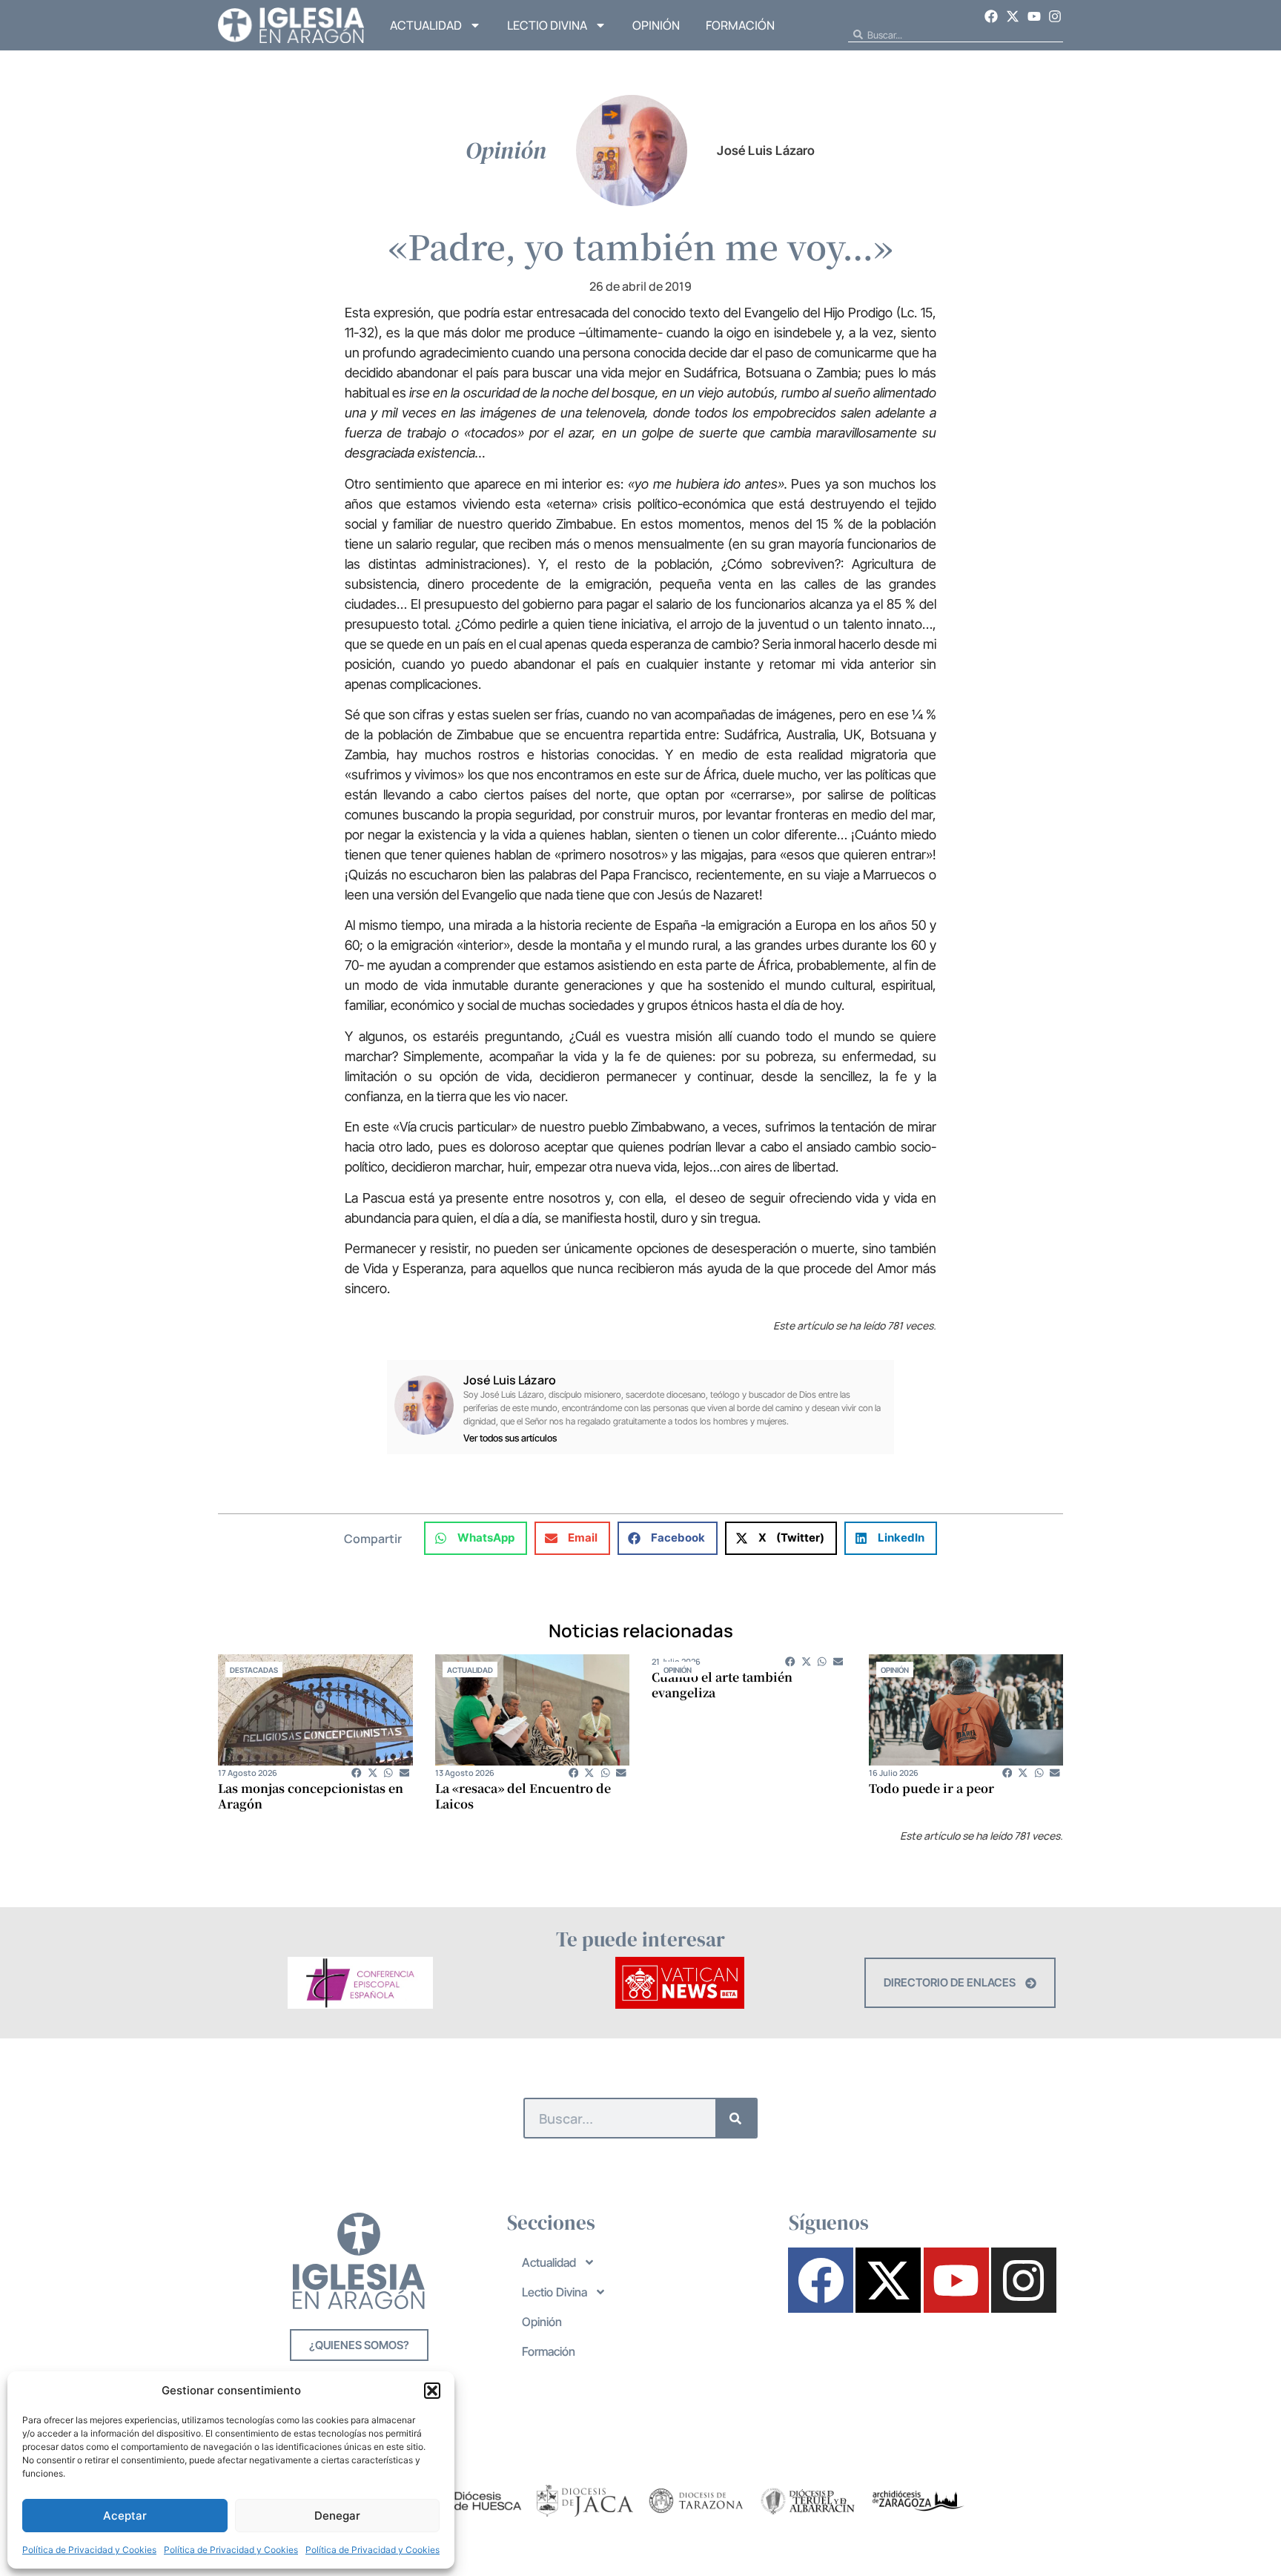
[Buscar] (736, 2118)
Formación (740, 25)
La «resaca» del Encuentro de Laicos (523, 1796)
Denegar (337, 2516)
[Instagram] (1055, 16)
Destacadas (254, 1670)
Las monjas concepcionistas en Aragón (311, 1796)
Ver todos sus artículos (510, 1438)
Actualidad (426, 25)
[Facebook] (992, 16)
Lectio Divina (547, 25)
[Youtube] (1034, 16)
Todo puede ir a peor (931, 1788)
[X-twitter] (1013, 16)
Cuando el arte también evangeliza (722, 1685)
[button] (432, 2391)
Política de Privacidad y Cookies (89, 2550)
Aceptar (125, 2516)
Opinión (656, 25)
